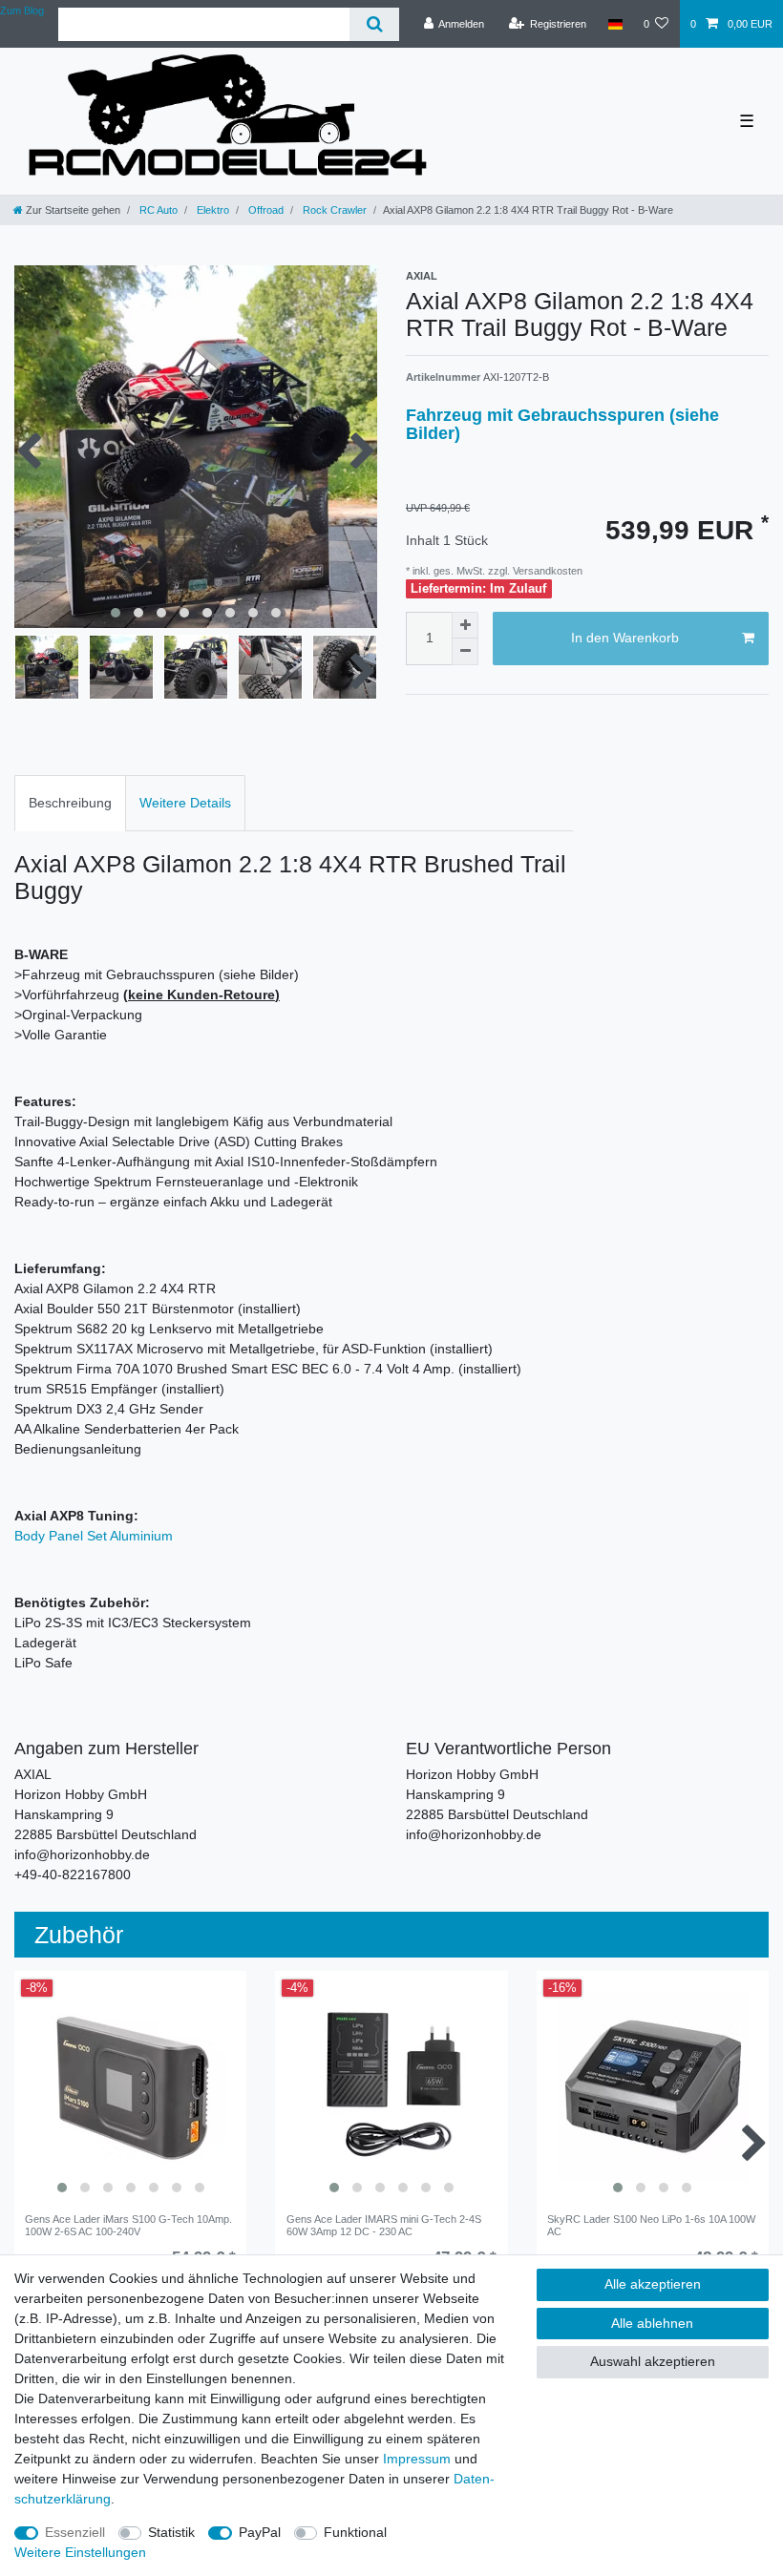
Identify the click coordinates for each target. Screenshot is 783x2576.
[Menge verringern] (465, 652)
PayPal (260, 2532)
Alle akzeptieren (653, 2284)
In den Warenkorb (625, 638)
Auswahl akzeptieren (653, 2361)
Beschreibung (70, 803)
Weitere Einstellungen (80, 2552)
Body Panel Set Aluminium (94, 1536)
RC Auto (157, 210)
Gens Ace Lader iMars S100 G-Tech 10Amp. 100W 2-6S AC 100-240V (128, 2225)
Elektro (212, 210)
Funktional (355, 2532)
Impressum (417, 2459)
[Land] (614, 24)
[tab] (70, 803)
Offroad (265, 210)
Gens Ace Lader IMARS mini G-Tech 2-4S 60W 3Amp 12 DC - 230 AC (384, 2225)
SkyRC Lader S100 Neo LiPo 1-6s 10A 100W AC (651, 2225)
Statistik (171, 2532)
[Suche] (374, 24)
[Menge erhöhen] (465, 625)
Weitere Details (185, 803)
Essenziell (75, 2532)
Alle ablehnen (652, 2323)
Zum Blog (22, 10)
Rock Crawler (333, 210)
